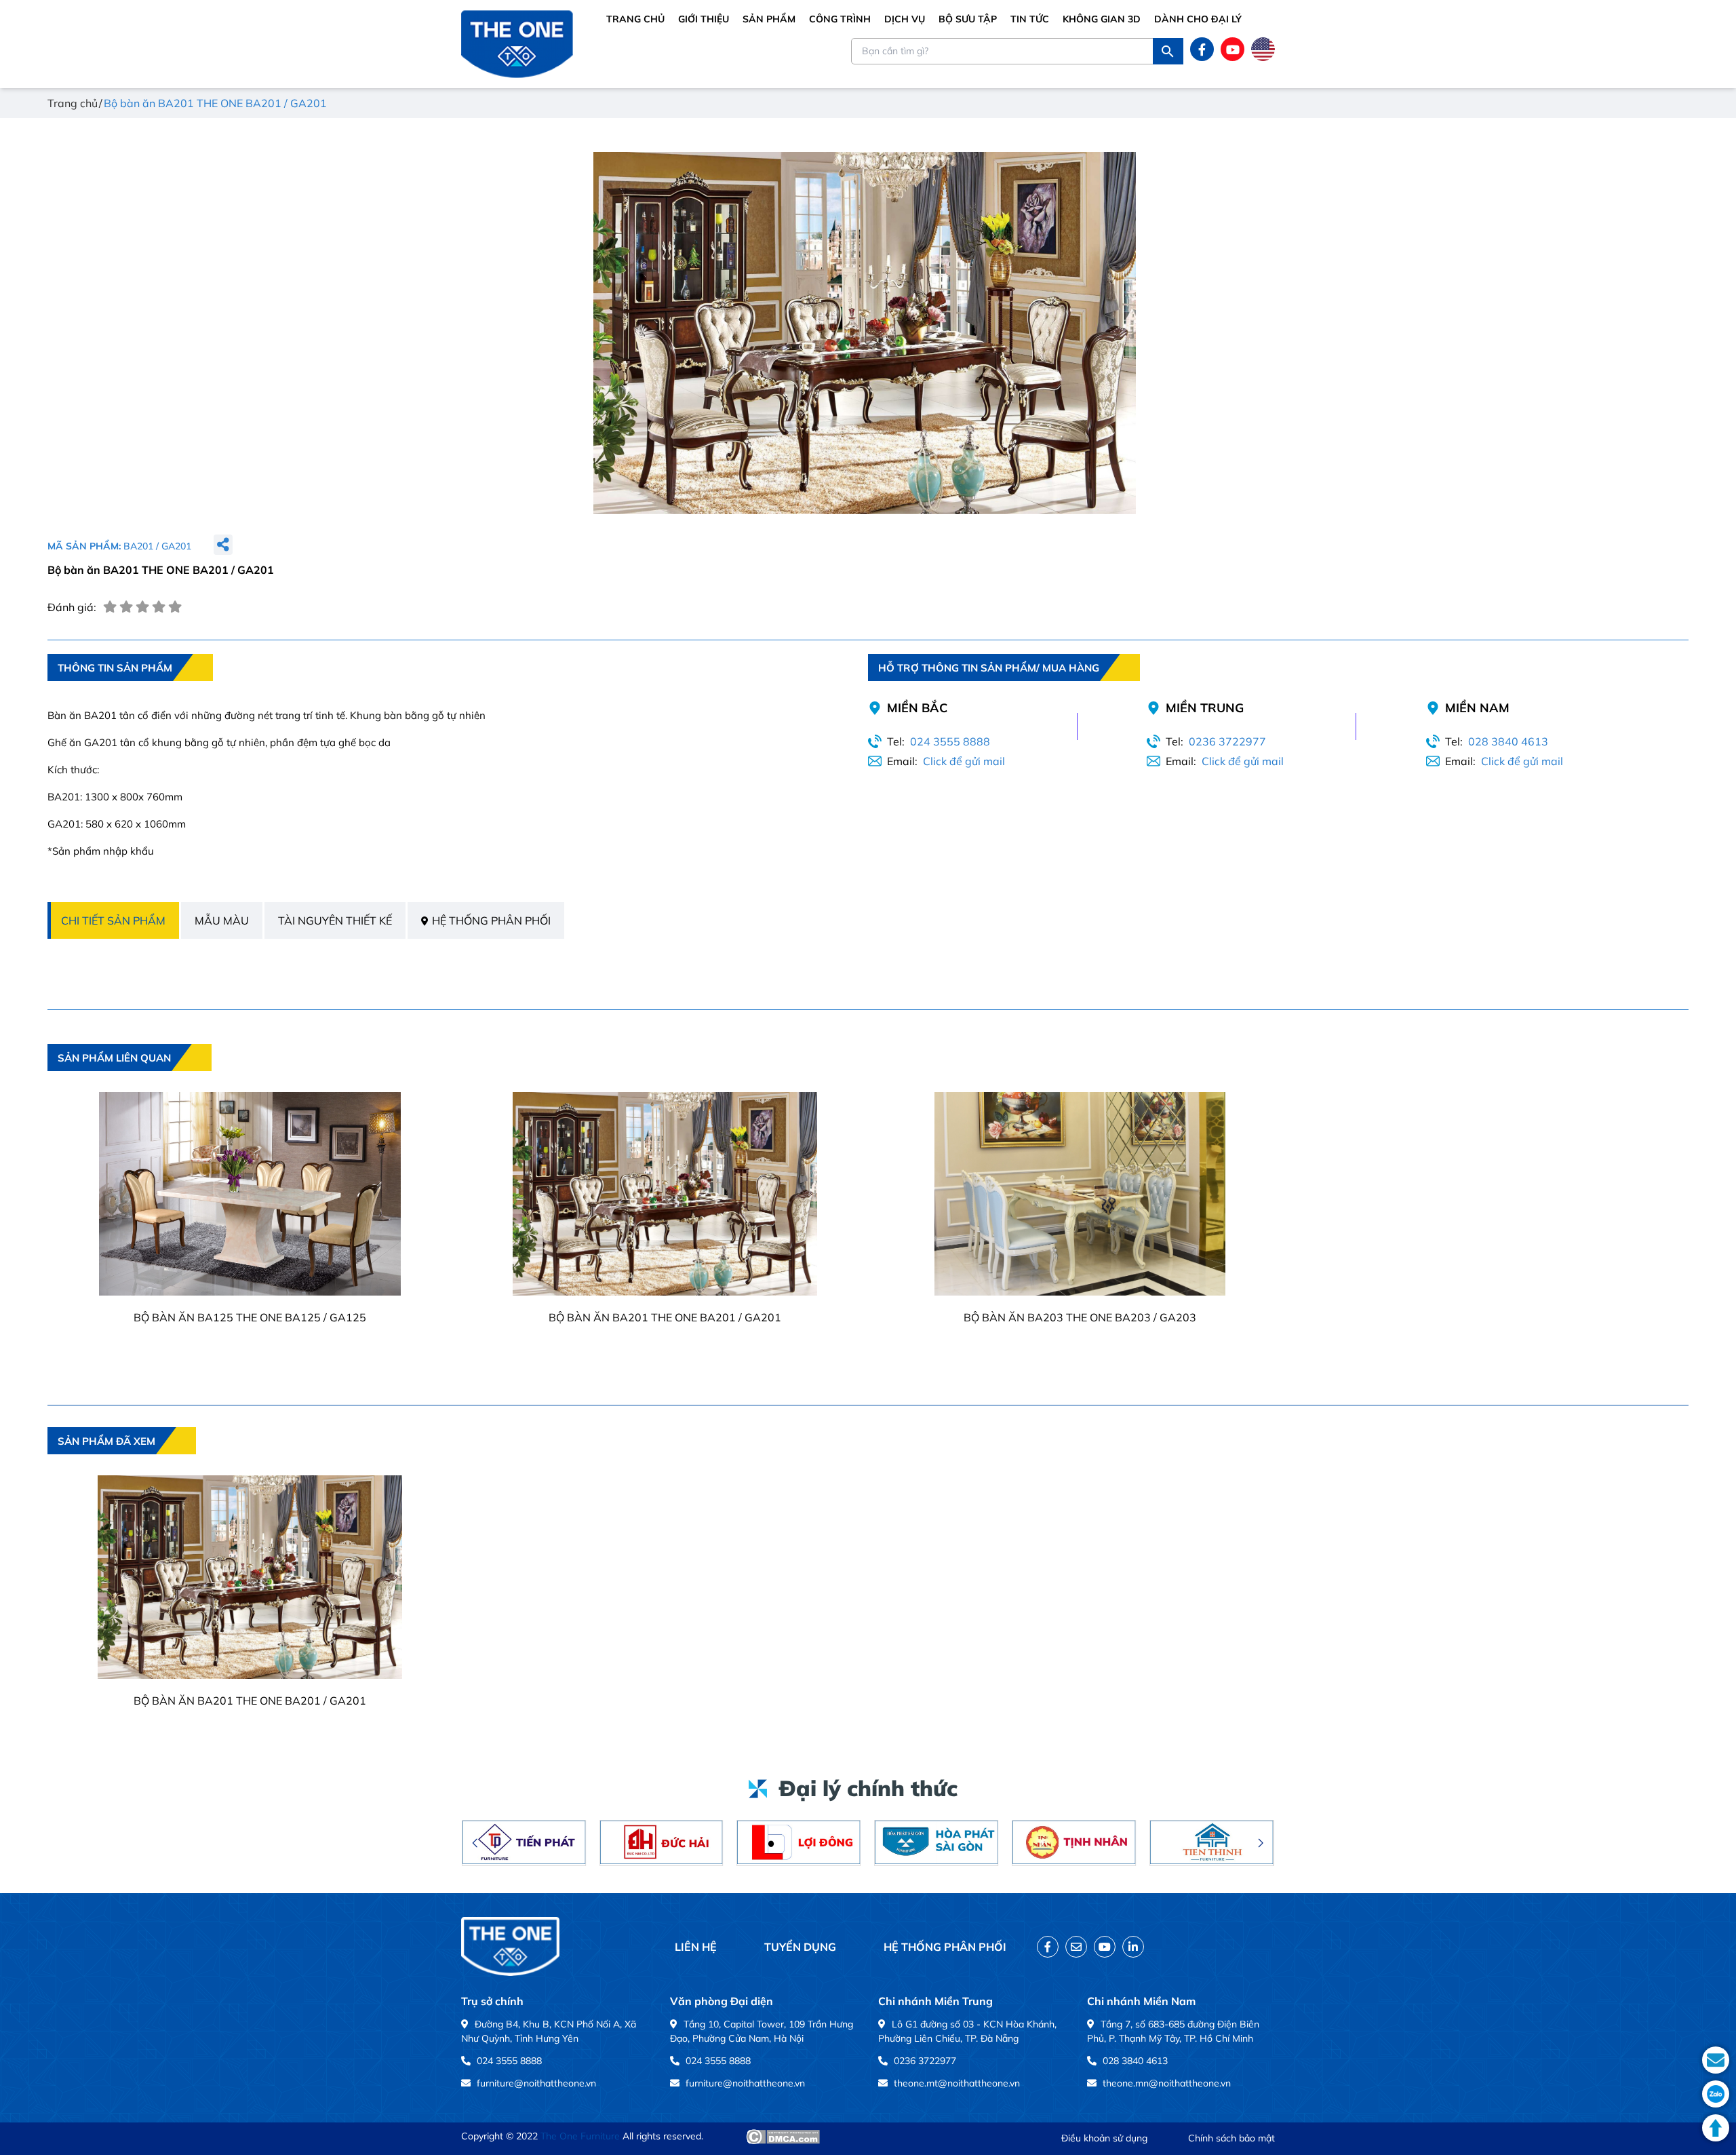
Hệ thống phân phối (491, 920)
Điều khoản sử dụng (1104, 2138)
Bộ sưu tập (968, 19)
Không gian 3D (1102, 19)
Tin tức (1030, 19)
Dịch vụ (905, 19)
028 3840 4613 (1508, 741)
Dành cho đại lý (1198, 19)
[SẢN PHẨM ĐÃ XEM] (122, 1464)
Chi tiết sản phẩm (113, 920)
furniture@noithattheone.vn (536, 2083)
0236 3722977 (1227, 741)
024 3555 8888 (950, 741)
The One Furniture (580, 2136)
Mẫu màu (222, 920)
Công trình (840, 19)
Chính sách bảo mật (1231, 2138)
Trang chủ (635, 19)
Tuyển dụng (800, 1947)
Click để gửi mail (964, 761)
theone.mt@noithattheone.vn (957, 2083)
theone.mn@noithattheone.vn (1167, 2083)
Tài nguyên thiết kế (335, 920)
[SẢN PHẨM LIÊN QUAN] (130, 1081)
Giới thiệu (704, 19)
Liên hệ (696, 1947)
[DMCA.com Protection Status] (783, 2137)
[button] (475, 1843)
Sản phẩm (769, 19)
